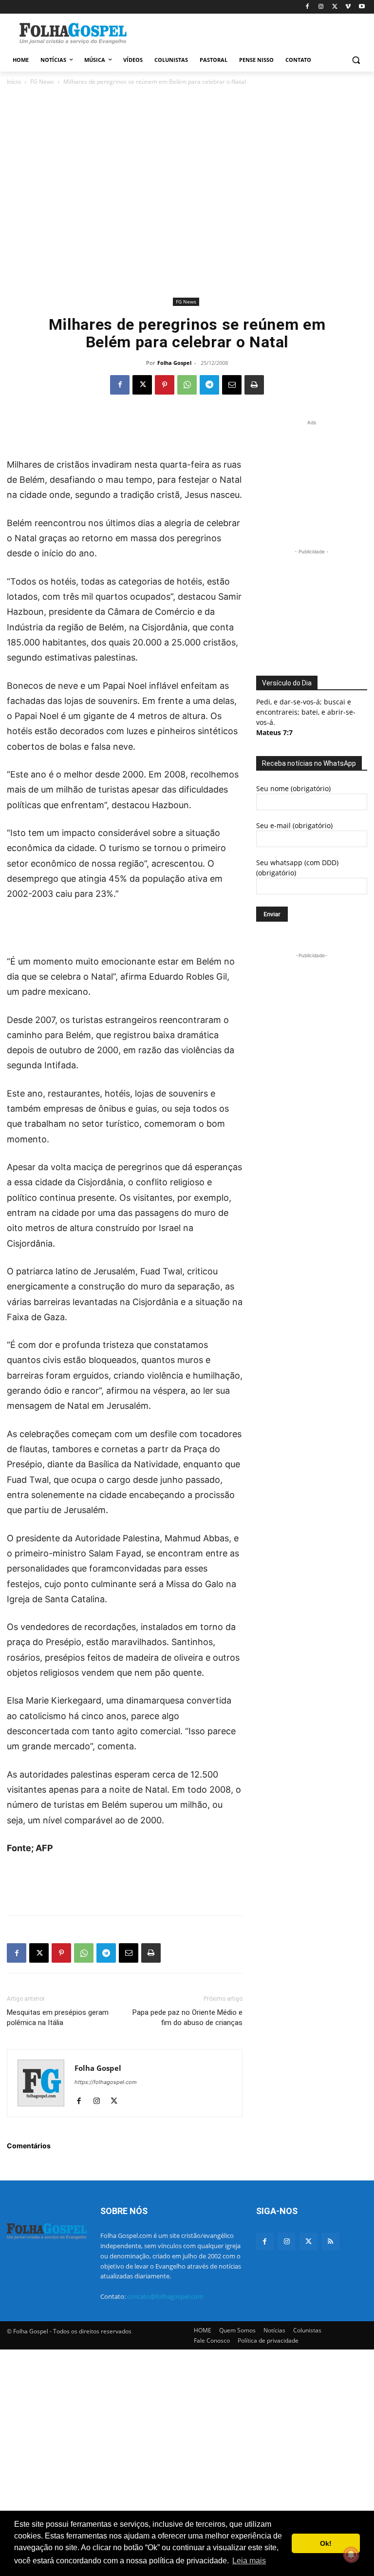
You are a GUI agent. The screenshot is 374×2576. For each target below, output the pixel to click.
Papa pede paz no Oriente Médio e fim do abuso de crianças (187, 2017)
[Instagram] (321, 7)
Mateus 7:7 (274, 732)
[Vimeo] (348, 7)
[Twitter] (309, 2242)
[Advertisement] (253, 33)
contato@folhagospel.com (165, 2296)
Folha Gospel (174, 363)
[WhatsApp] (187, 385)
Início (14, 82)
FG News (42, 82)
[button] (356, 60)
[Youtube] (362, 7)
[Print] (254, 385)
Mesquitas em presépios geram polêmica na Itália (58, 2017)
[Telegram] (209, 385)
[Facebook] (308, 7)
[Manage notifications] (351, 2555)
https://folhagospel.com (106, 2082)
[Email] (232, 385)
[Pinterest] (165, 385)
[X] (335, 7)
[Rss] (330, 2242)
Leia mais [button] (249, 2561)
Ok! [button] (326, 2543)
